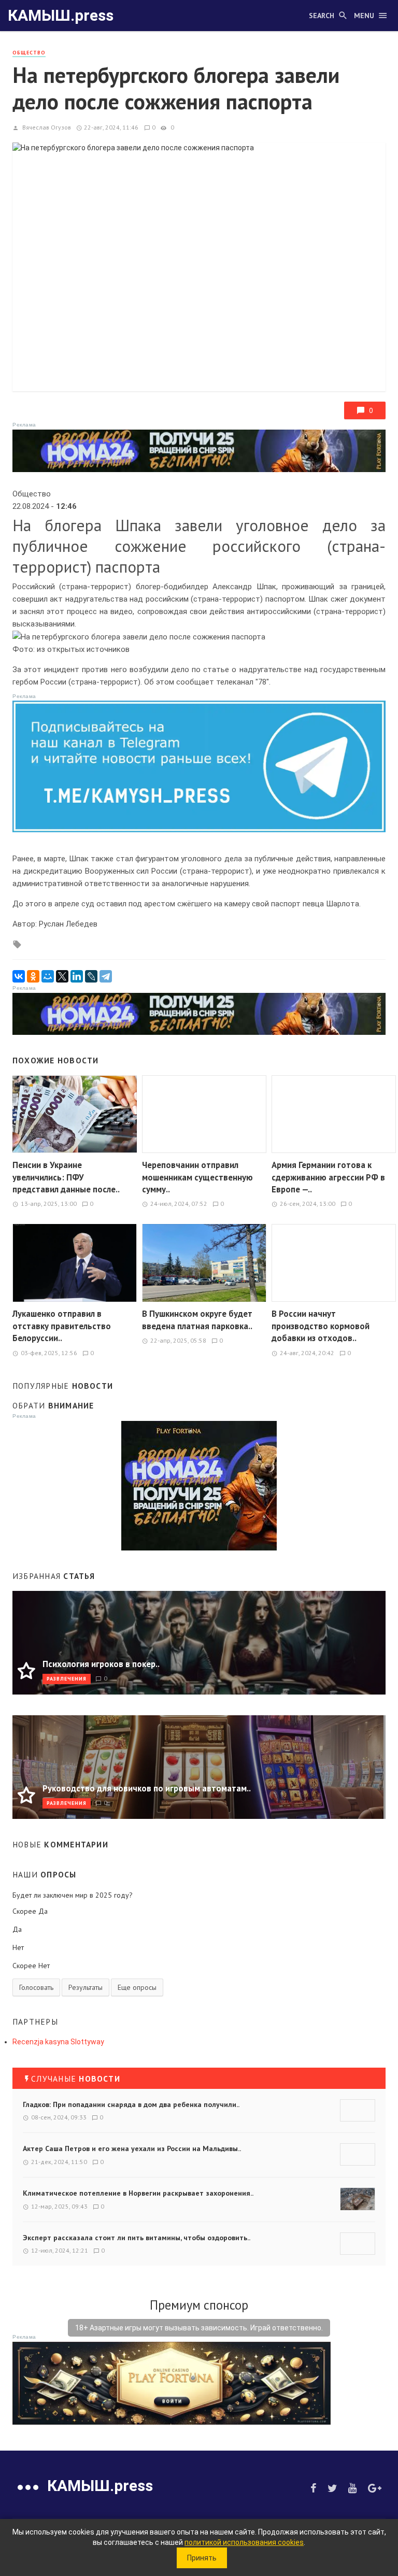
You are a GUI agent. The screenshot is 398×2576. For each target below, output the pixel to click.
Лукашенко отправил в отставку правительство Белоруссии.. (62, 1326)
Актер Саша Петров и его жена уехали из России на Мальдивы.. (132, 2148)
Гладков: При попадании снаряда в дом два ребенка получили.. (131, 2104)
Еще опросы (137, 1987)
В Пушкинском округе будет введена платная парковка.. (197, 1320)
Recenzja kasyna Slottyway (58, 2042)
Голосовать (36, 1987)
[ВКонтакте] (19, 976)
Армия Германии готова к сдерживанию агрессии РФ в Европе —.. (328, 1177)
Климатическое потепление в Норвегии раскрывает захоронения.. (138, 2193)
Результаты (86, 1987)
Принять (202, 2558)
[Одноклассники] (33, 976)
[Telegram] (106, 976)
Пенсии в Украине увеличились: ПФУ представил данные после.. (66, 1177)
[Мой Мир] (48, 976)
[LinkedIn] (77, 976)
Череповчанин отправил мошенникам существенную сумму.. (197, 1177)
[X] (62, 976)
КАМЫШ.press (61, 15)
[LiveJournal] (91, 976)
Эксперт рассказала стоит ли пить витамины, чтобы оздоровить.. (137, 2238)
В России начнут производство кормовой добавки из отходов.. (321, 1326)
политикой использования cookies (244, 2542)
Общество (29, 53)
